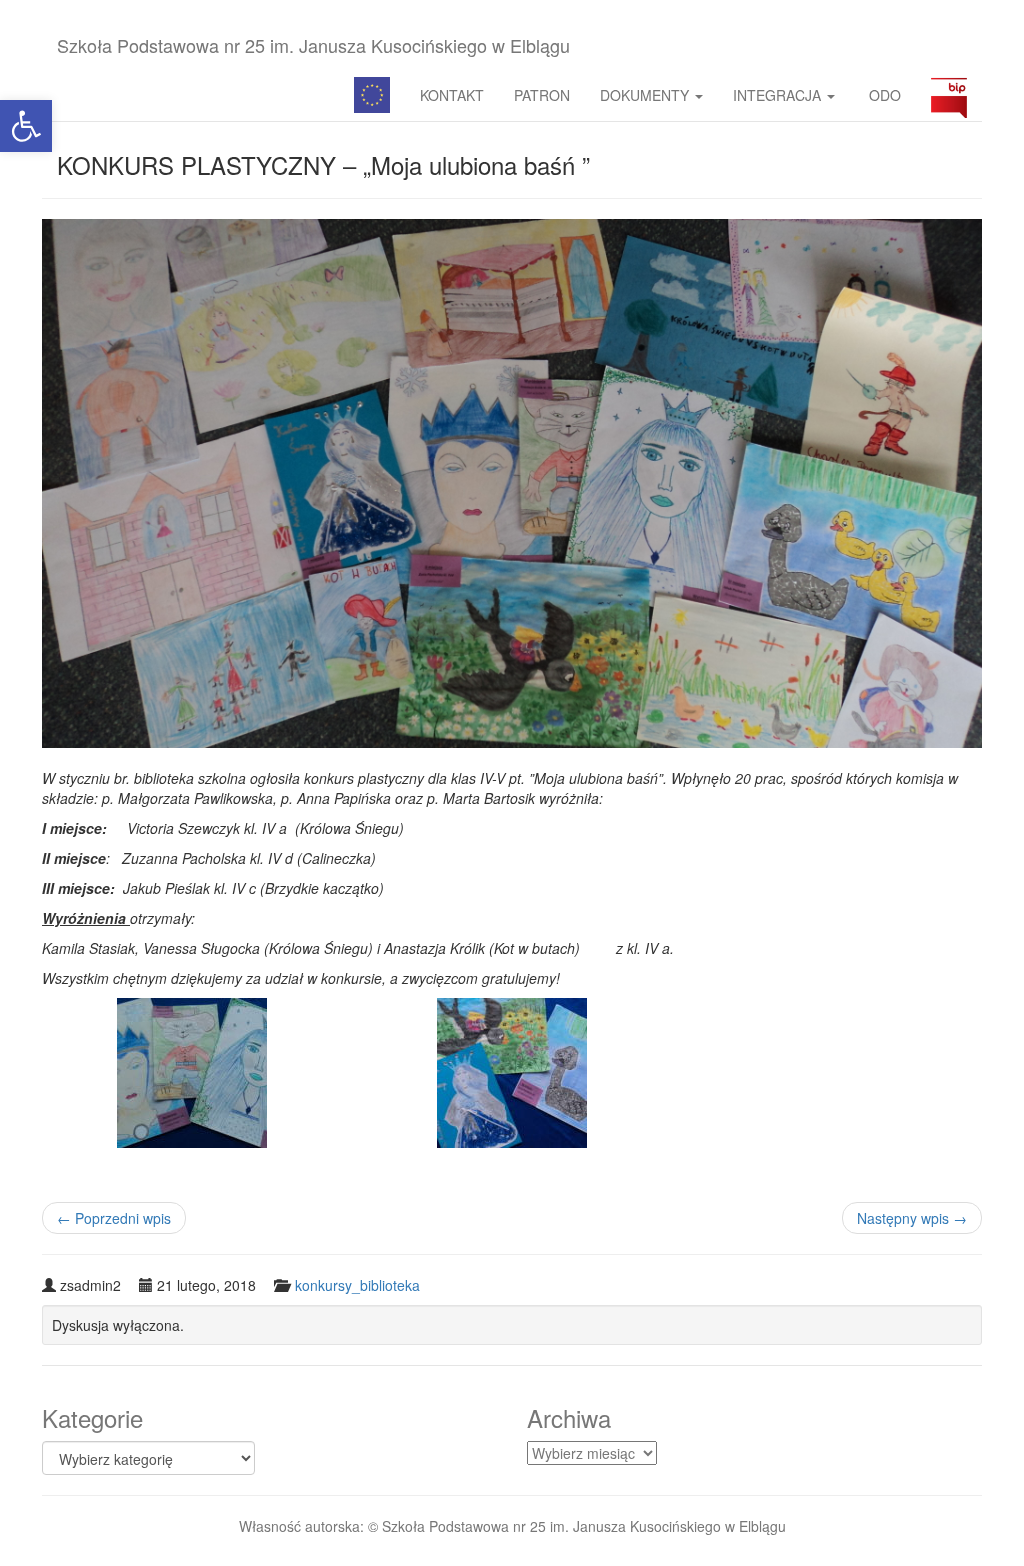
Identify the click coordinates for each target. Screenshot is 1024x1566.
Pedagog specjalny (372, 95)
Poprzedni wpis (114, 1218)
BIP (949, 95)
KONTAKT (452, 95)
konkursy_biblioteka (357, 1285)
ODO (883, 95)
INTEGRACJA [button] (779, 95)
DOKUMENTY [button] (646, 95)
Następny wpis (912, 1218)
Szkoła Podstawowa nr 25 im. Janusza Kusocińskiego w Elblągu (313, 45)
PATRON (542, 95)
